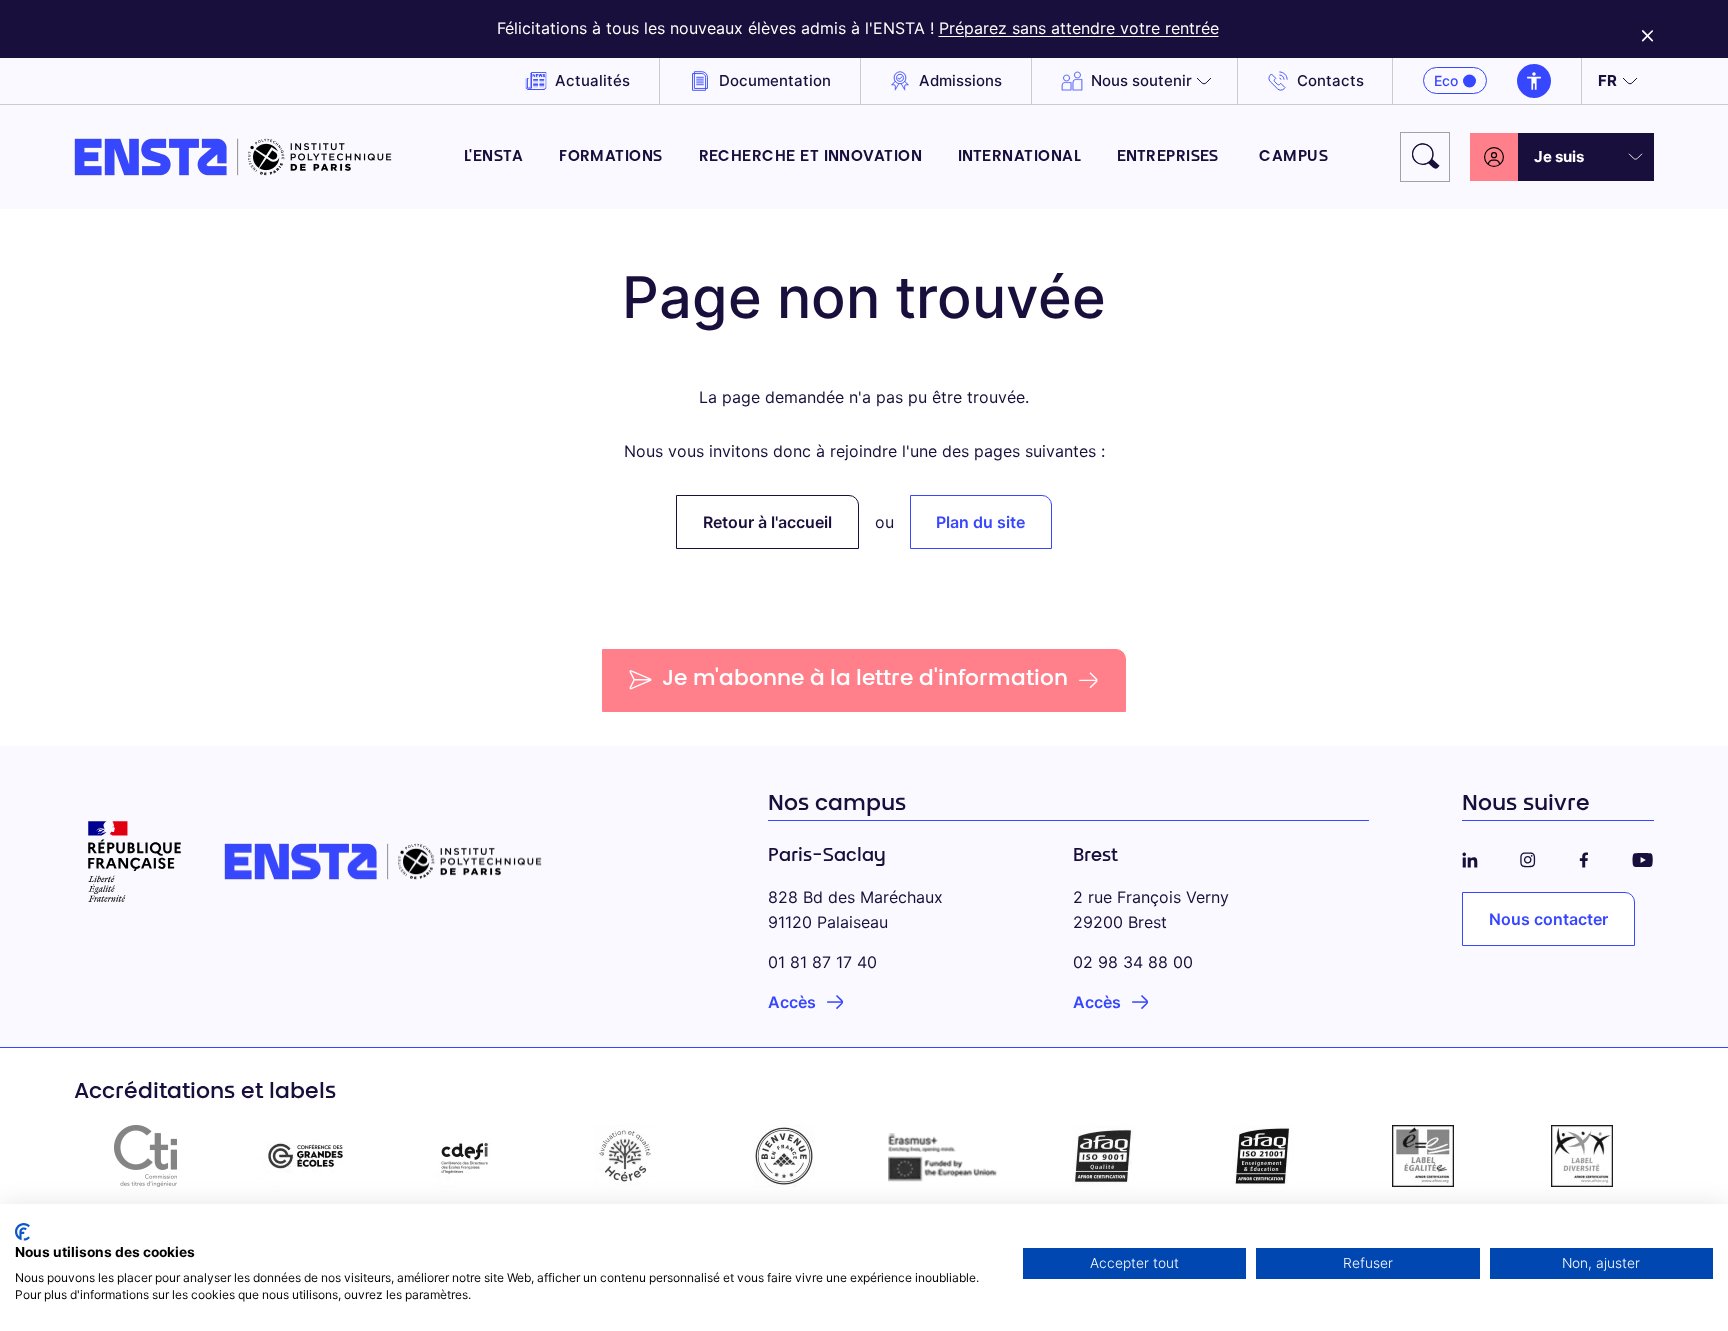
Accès (792, 1002)
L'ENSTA (493, 157)
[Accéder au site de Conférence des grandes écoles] (306, 1156)
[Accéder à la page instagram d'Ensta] (1528, 856)
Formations (611, 157)
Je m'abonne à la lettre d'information (865, 680)
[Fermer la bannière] (1647, 29)
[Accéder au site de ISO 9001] (1104, 1156)
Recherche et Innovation (811, 157)
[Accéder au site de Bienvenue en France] (784, 1156)
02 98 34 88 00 (1133, 962)
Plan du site (980, 522)
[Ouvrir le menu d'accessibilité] (1534, 81)
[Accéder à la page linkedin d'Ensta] (1470, 856)
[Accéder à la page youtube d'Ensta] (1642, 856)
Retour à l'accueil (767, 522)
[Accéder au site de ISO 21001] (1263, 1156)
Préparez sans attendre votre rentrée (1079, 28)
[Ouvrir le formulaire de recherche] (1425, 157)
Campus (1293, 157)
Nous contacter (1548, 919)
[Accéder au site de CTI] (146, 1156)
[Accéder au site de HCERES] (625, 1156)
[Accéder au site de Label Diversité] (1582, 1156)
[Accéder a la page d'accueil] (233, 157)
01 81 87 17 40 (822, 962)
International (1019, 157)
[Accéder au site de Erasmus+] (944, 1156)
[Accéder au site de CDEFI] (465, 1156)
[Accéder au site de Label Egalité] (1423, 1156)
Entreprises (1170, 157)
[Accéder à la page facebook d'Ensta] (1584, 856)
